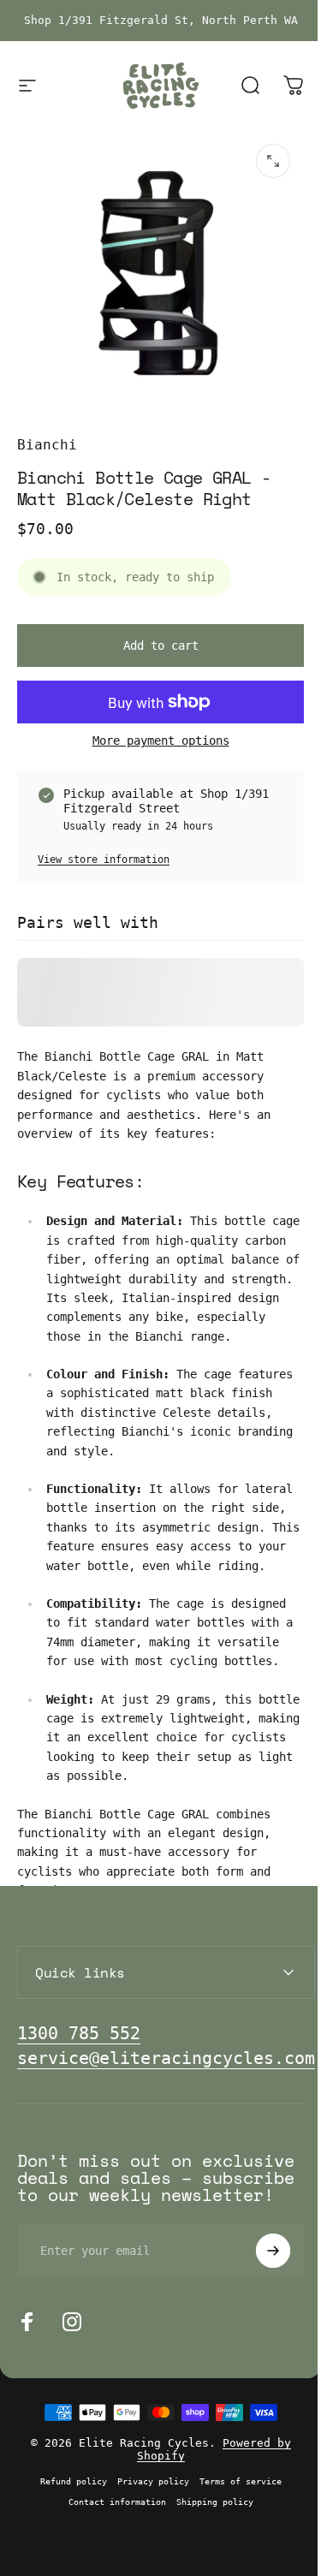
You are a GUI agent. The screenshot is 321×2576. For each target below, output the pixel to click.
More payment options (161, 741)
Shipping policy (208, 2564)
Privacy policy (146, 2543)
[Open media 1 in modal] (273, 161)
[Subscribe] (260, 2313)
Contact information (110, 2564)
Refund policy (67, 2543)
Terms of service (234, 2543)
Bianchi (47, 445)
